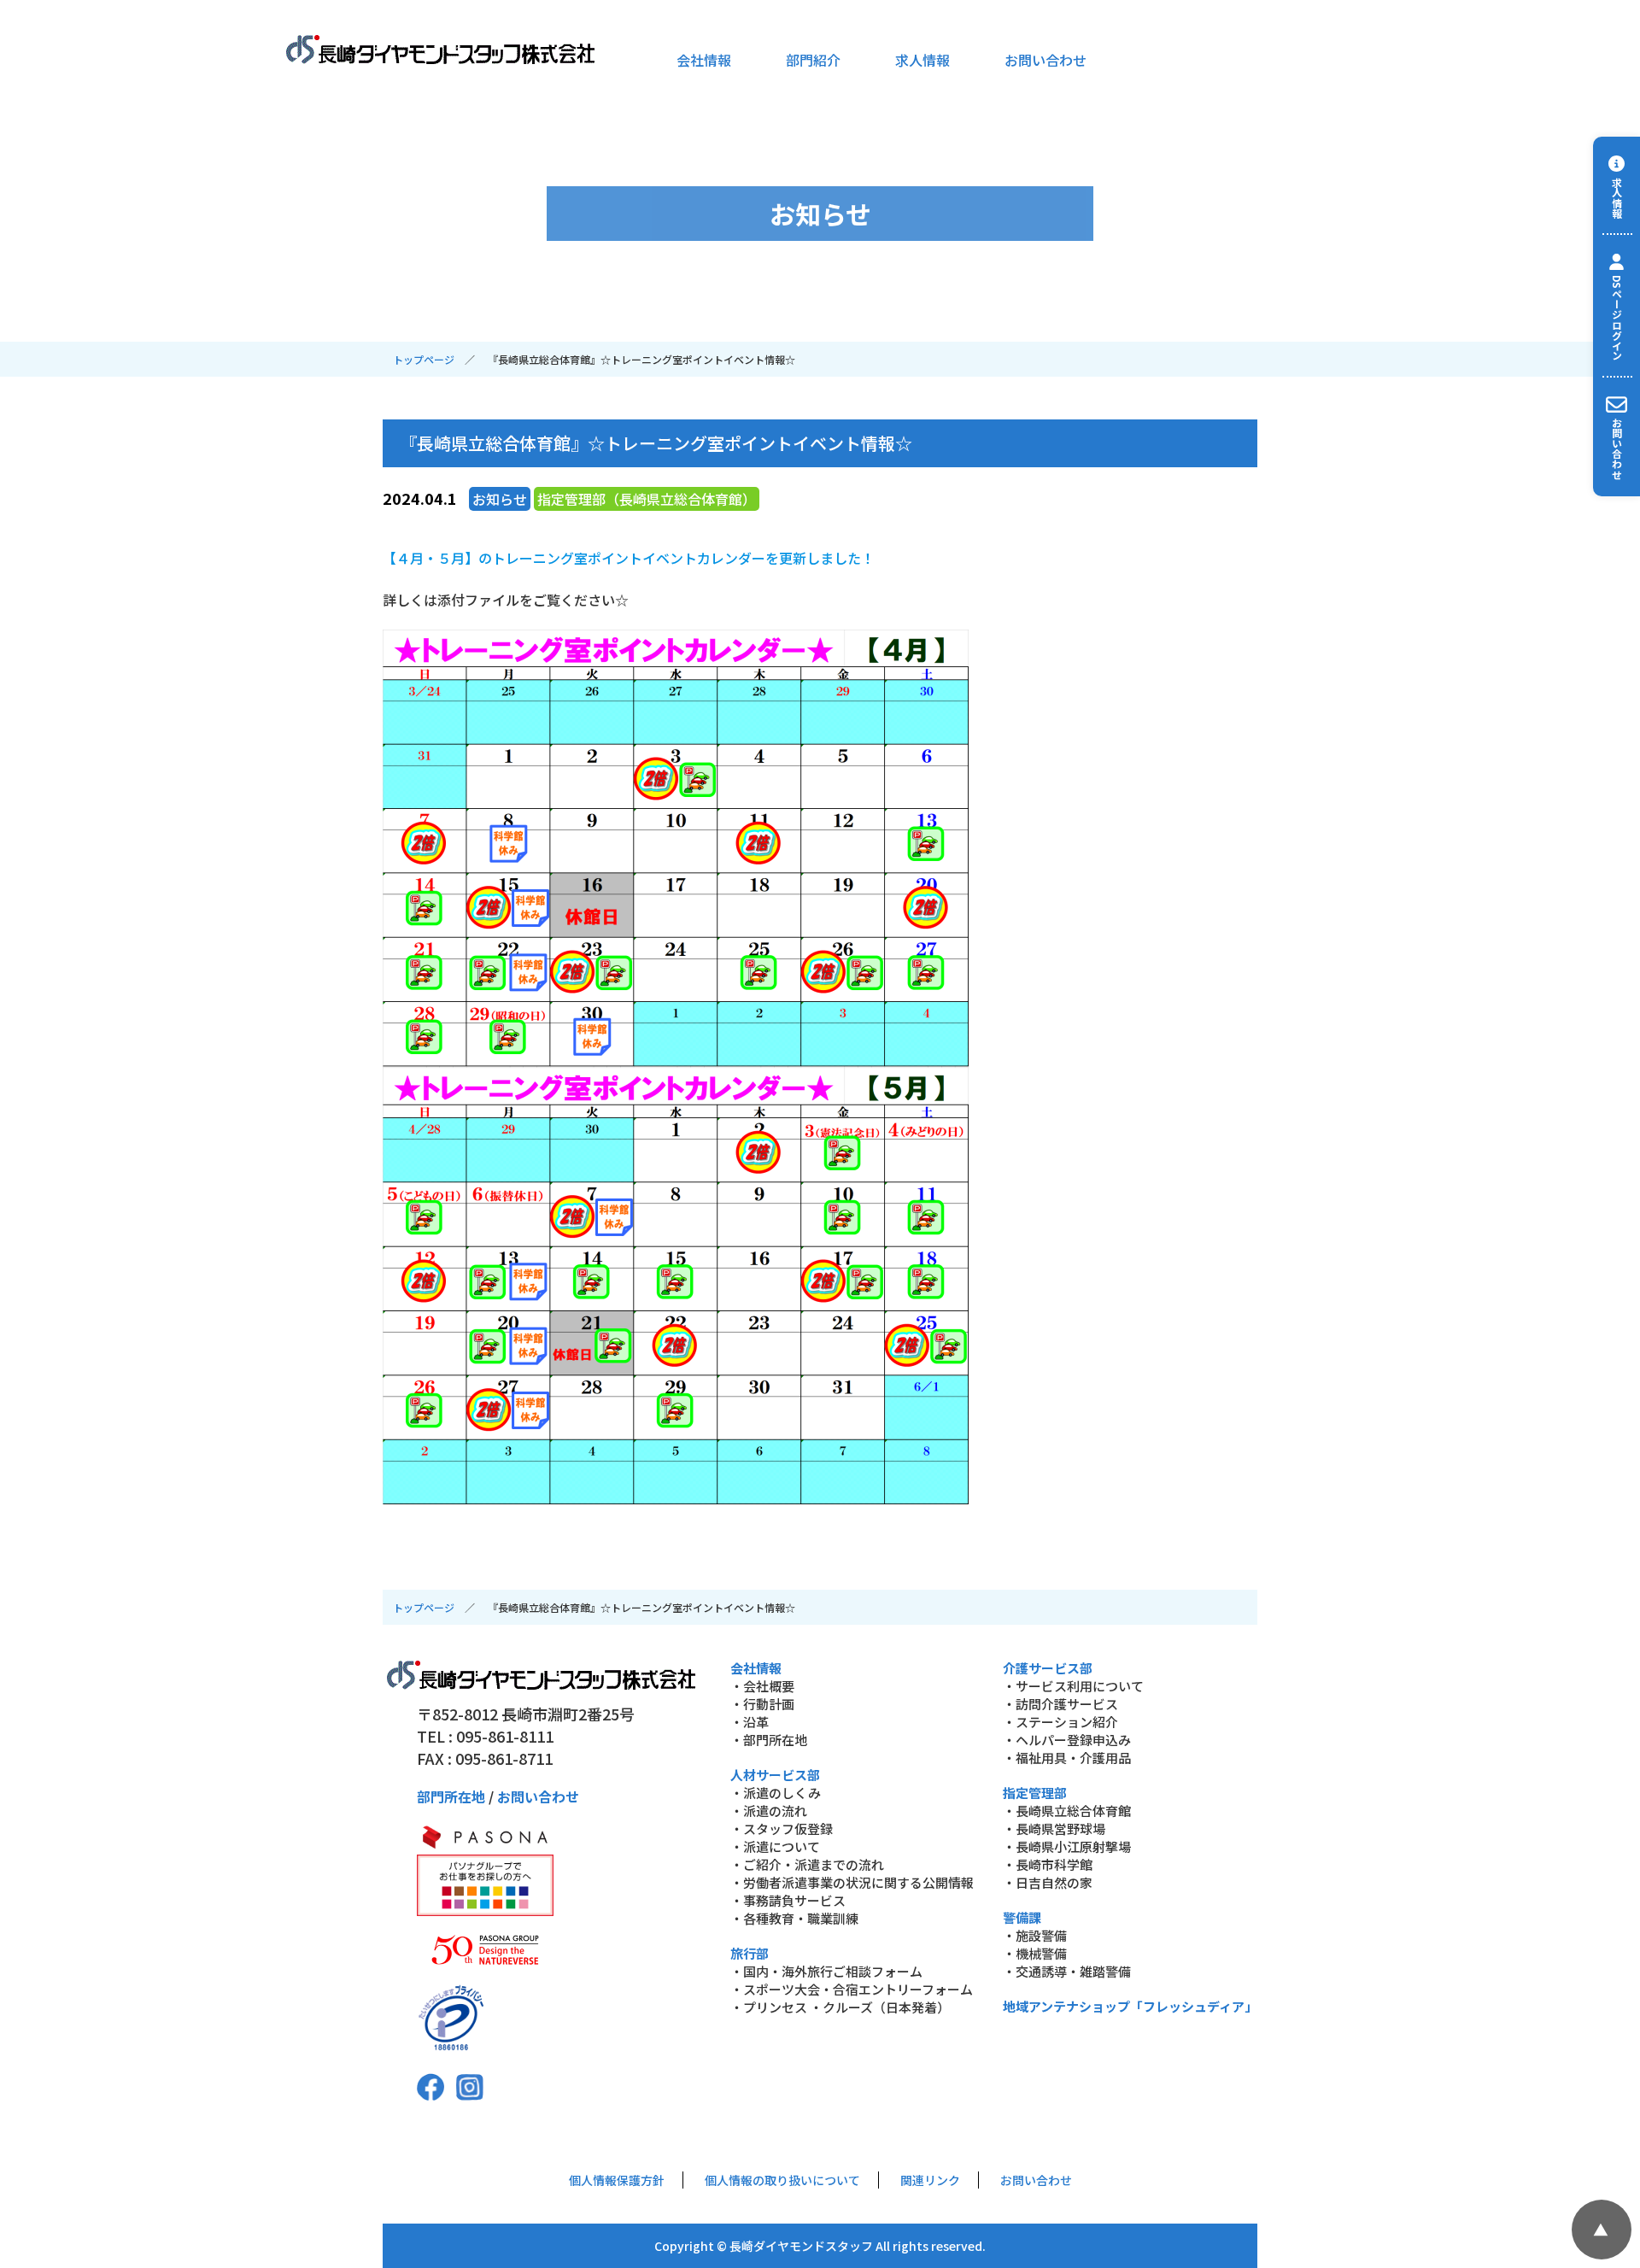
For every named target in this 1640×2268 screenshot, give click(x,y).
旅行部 (750, 1953)
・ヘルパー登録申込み (1067, 1740)
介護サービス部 (1048, 1668)
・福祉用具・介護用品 (1067, 1758)
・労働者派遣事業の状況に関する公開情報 (852, 1882)
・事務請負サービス (788, 1900)
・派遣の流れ (769, 1811)
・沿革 (750, 1722)
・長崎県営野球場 (1054, 1828)
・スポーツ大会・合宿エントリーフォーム (852, 1989)
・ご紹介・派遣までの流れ (807, 1864)
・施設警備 (1035, 1935)
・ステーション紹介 (1060, 1722)
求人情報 (922, 60)
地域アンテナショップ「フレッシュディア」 (1130, 2006)
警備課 (1022, 1917)
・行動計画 (762, 1704)
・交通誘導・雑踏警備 (1067, 1971)
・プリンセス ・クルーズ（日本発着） (840, 2007)
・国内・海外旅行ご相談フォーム (826, 1971)
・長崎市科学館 (1048, 1864)
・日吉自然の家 (1048, 1882)
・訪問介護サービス (1060, 1704)
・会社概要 (762, 1686)
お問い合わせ (1045, 60)
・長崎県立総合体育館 (1067, 1811)
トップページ (424, 359)
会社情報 (704, 60)
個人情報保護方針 (617, 2180)
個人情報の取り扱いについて (782, 2180)
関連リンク (930, 2180)
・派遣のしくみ (776, 1793)
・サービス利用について (1073, 1686)
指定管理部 (1035, 1793)
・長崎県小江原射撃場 (1067, 1846)
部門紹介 (813, 60)
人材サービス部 (775, 1775)
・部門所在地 (769, 1740)
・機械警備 (1035, 1953)
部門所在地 (451, 1796)
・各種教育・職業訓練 (794, 1918)
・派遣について (775, 1846)
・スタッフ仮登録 (782, 1828)
